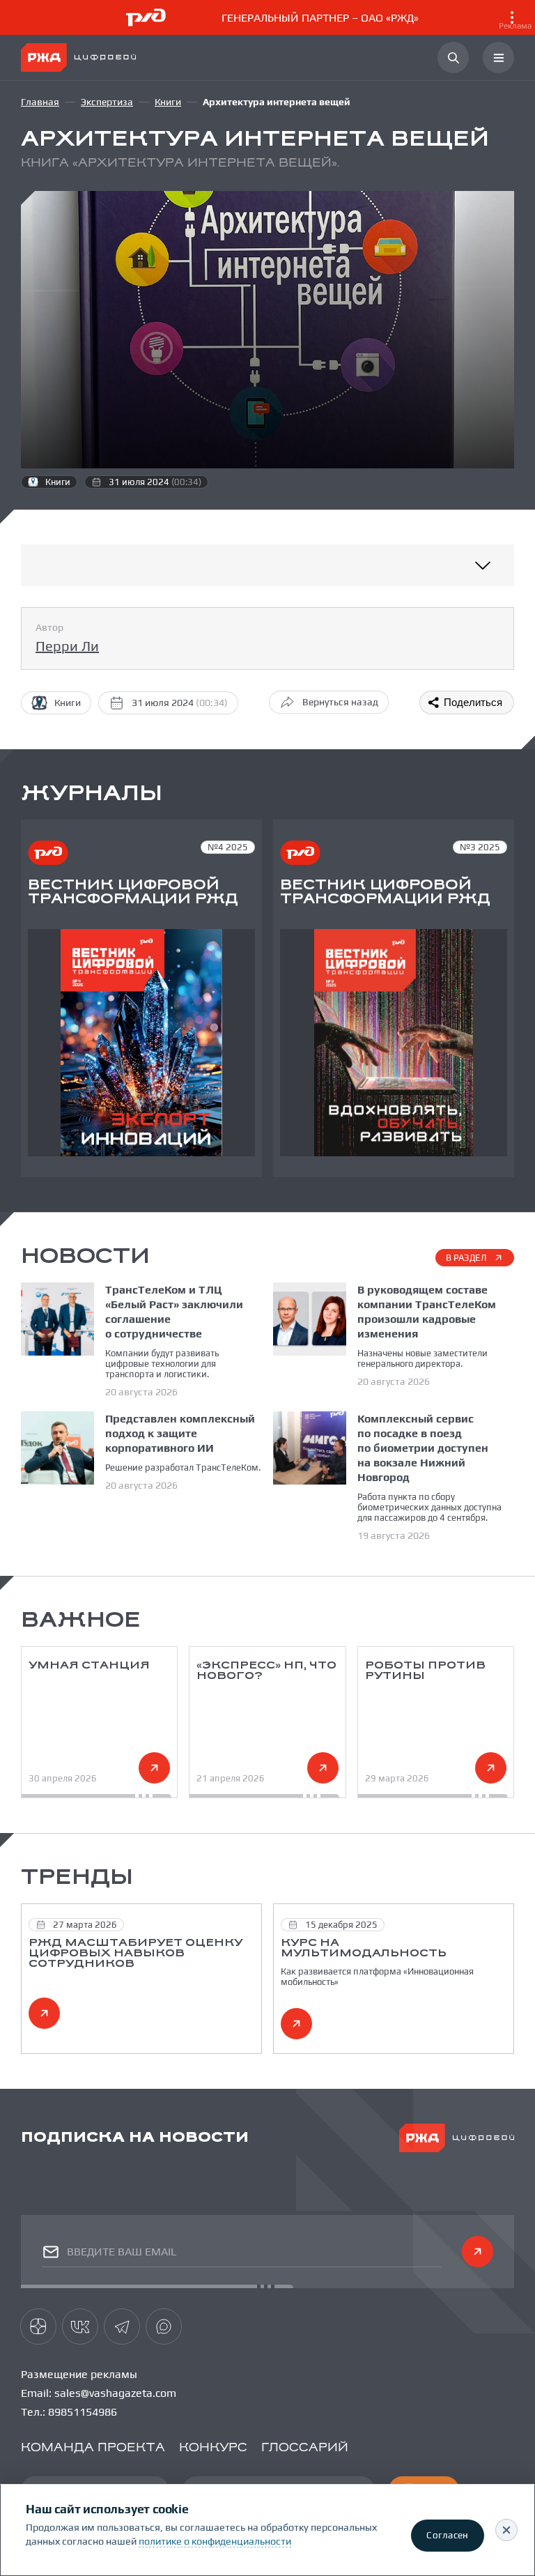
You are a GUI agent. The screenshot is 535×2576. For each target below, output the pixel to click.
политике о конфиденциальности (215, 2541)
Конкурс (213, 2448)
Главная (40, 102)
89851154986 (83, 2412)
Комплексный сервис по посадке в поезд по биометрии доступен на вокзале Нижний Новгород (423, 1448)
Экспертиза (107, 102)
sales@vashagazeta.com (115, 2393)
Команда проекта (93, 2448)
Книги (168, 102)
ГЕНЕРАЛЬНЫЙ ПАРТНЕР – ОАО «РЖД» (377, 21)
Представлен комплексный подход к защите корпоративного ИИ (180, 1433)
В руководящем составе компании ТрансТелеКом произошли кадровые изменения (427, 1312)
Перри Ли (67, 646)
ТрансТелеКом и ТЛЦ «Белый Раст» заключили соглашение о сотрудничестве (174, 1312)
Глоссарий (305, 2448)
